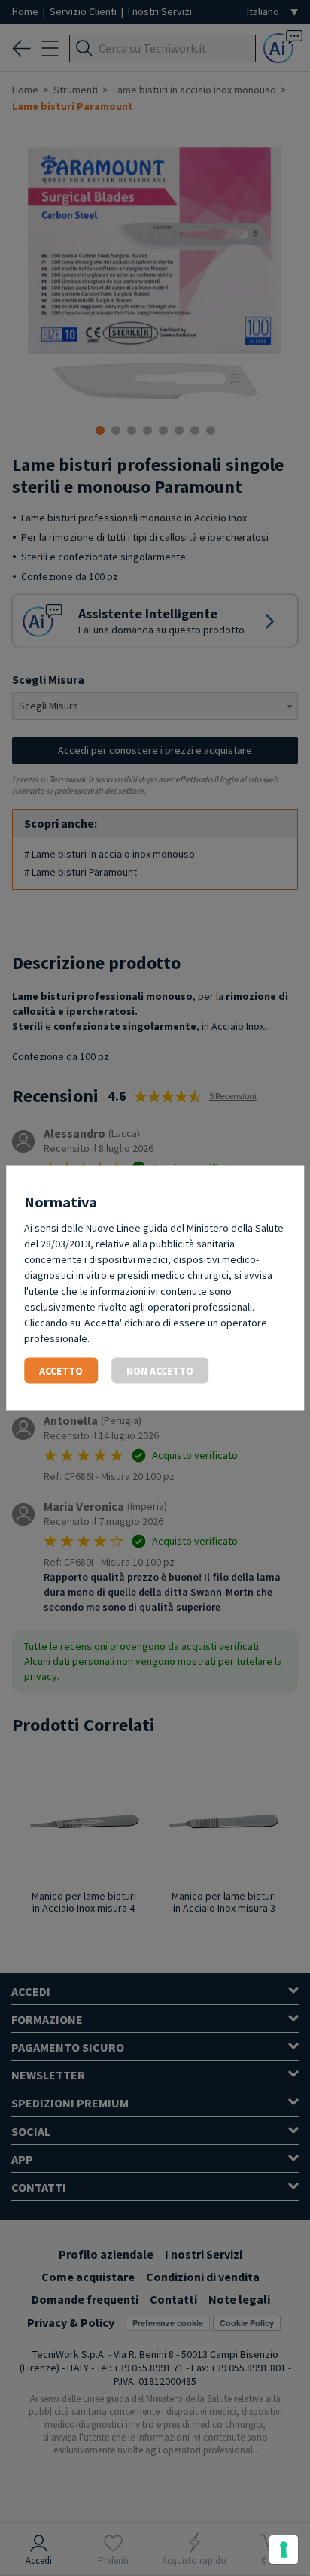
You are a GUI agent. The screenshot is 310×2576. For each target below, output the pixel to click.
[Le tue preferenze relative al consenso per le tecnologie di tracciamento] (284, 2550)
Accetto (61, 1371)
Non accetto (160, 1371)
